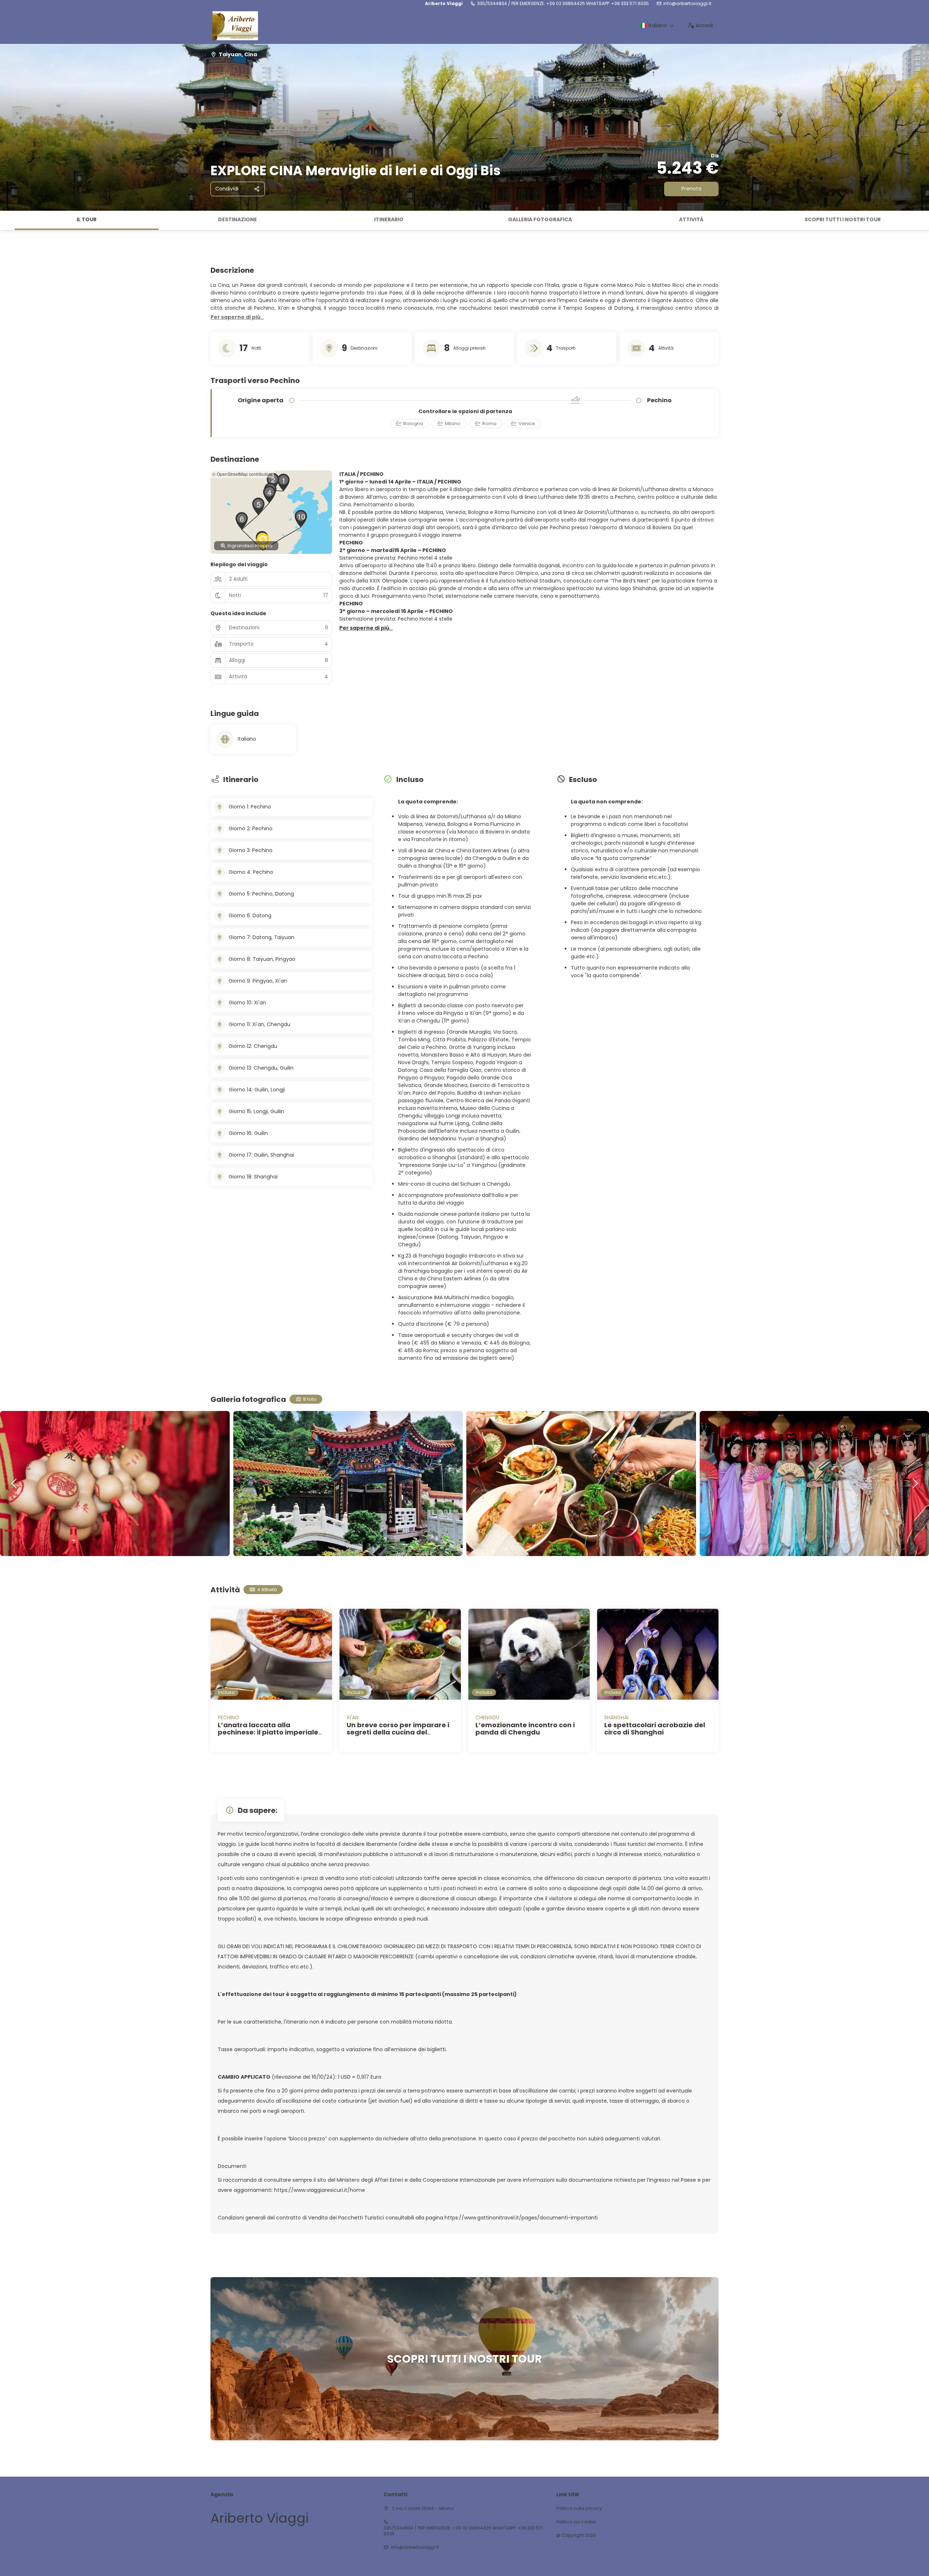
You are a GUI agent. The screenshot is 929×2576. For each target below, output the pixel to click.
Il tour (87, 219)
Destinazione (238, 219)
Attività (691, 219)
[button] (7, 221)
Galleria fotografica (540, 219)
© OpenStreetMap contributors (242, 474)
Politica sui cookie (576, 2522)
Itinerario (389, 219)
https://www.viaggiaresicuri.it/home (320, 2190)
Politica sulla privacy (579, 2509)
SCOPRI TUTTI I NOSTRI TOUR (843, 219)
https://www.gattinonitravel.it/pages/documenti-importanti (521, 2218)
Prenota (691, 189)
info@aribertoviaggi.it (687, 4)
